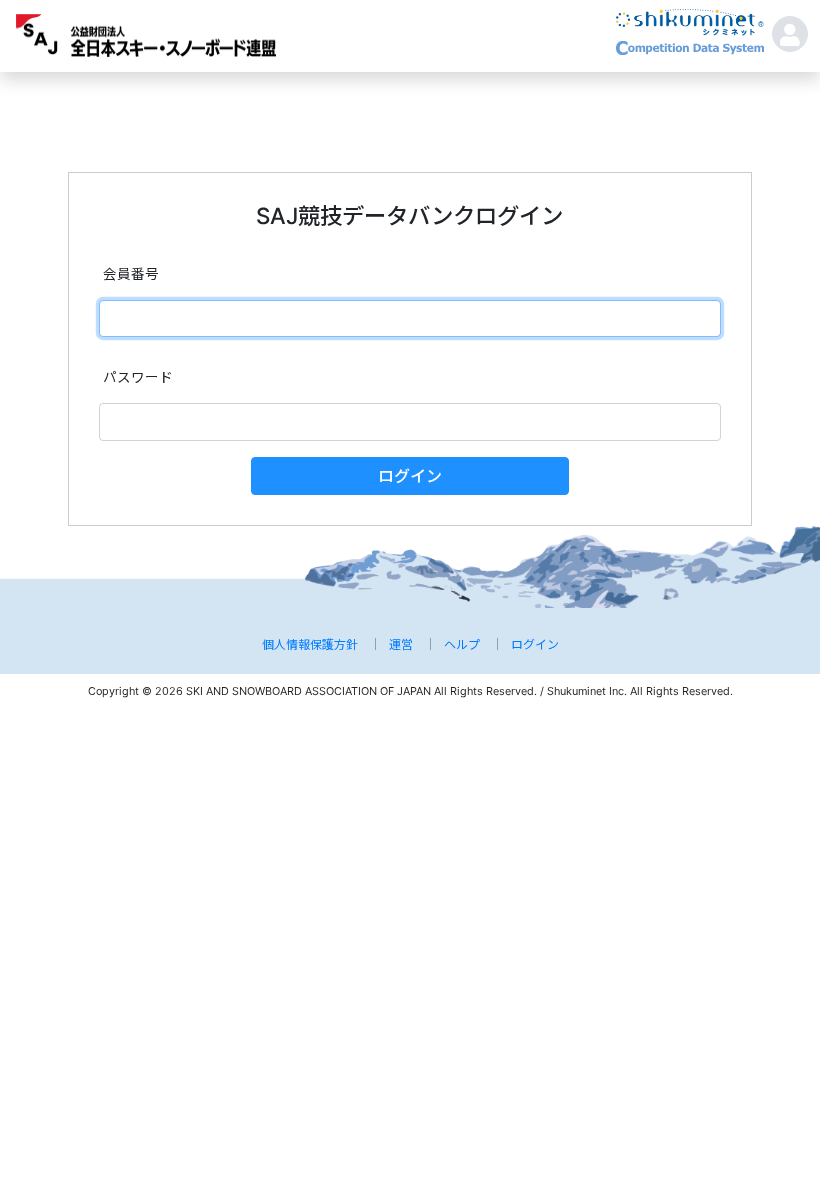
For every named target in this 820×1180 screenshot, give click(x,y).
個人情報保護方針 (310, 644)
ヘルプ (462, 644)
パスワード (138, 377)
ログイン (410, 476)
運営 (401, 644)
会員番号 (131, 274)
